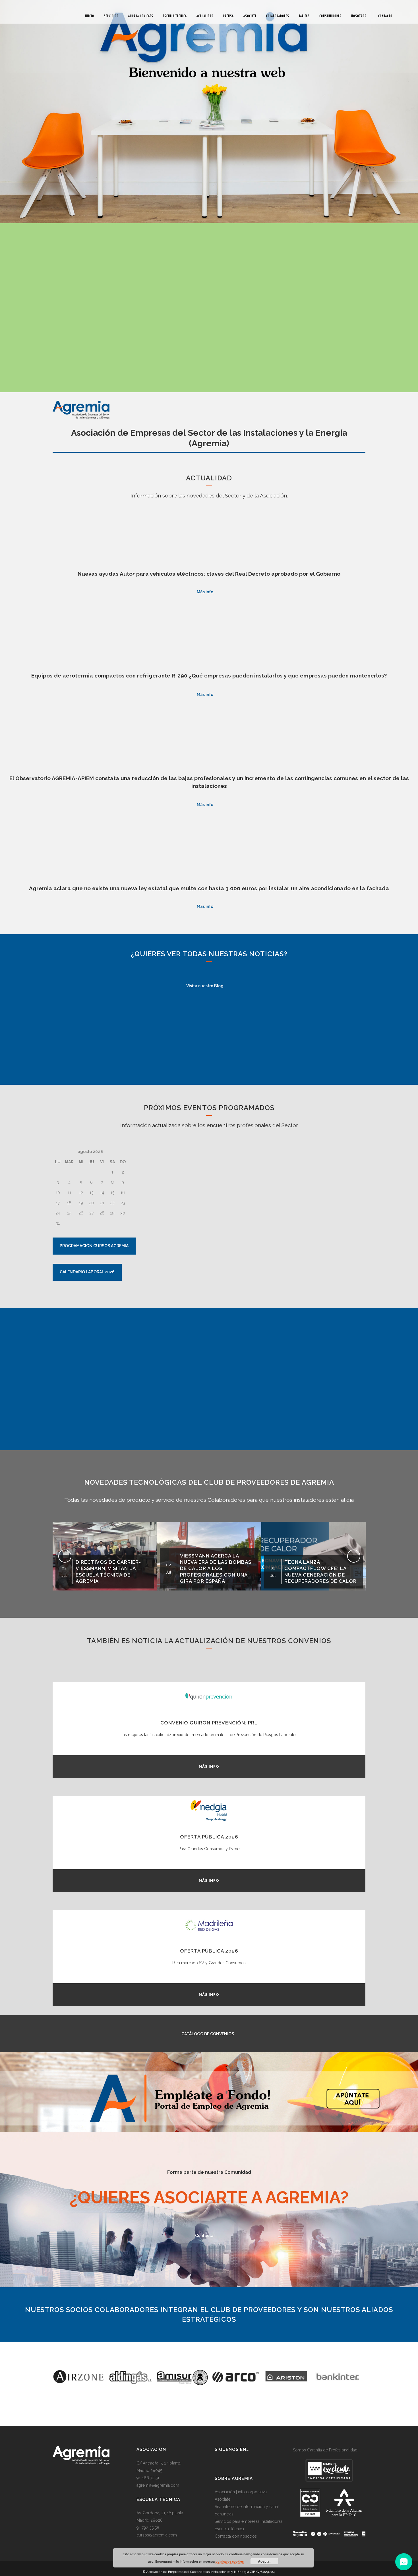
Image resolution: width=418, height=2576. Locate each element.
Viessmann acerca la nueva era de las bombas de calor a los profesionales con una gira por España (111, 1568)
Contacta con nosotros (236, 2536)
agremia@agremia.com (158, 2485)
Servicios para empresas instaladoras (249, 2521)
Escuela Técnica (229, 2529)
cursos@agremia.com (157, 2535)
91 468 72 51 (148, 2478)
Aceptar (264, 2561)
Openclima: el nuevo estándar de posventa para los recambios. (317, 1575)
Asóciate (223, 2499)
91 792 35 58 (148, 2528)
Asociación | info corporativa (241, 2492)
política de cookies (230, 2561)
